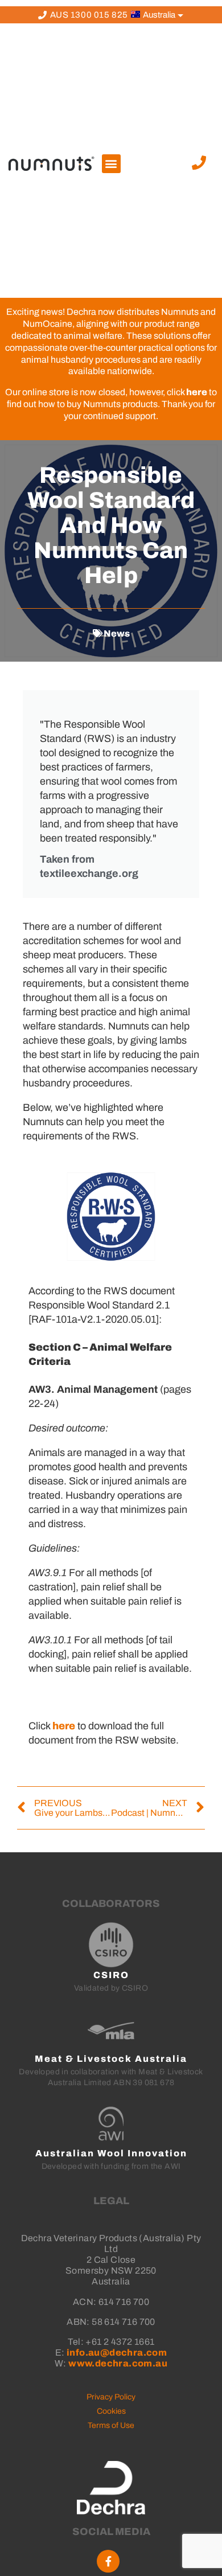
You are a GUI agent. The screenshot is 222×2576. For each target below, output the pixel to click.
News (117, 633)
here (197, 392)
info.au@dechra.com (117, 2353)
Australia (158, 15)
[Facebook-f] (108, 2561)
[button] (111, 164)
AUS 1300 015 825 (89, 15)
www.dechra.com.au (118, 2363)
